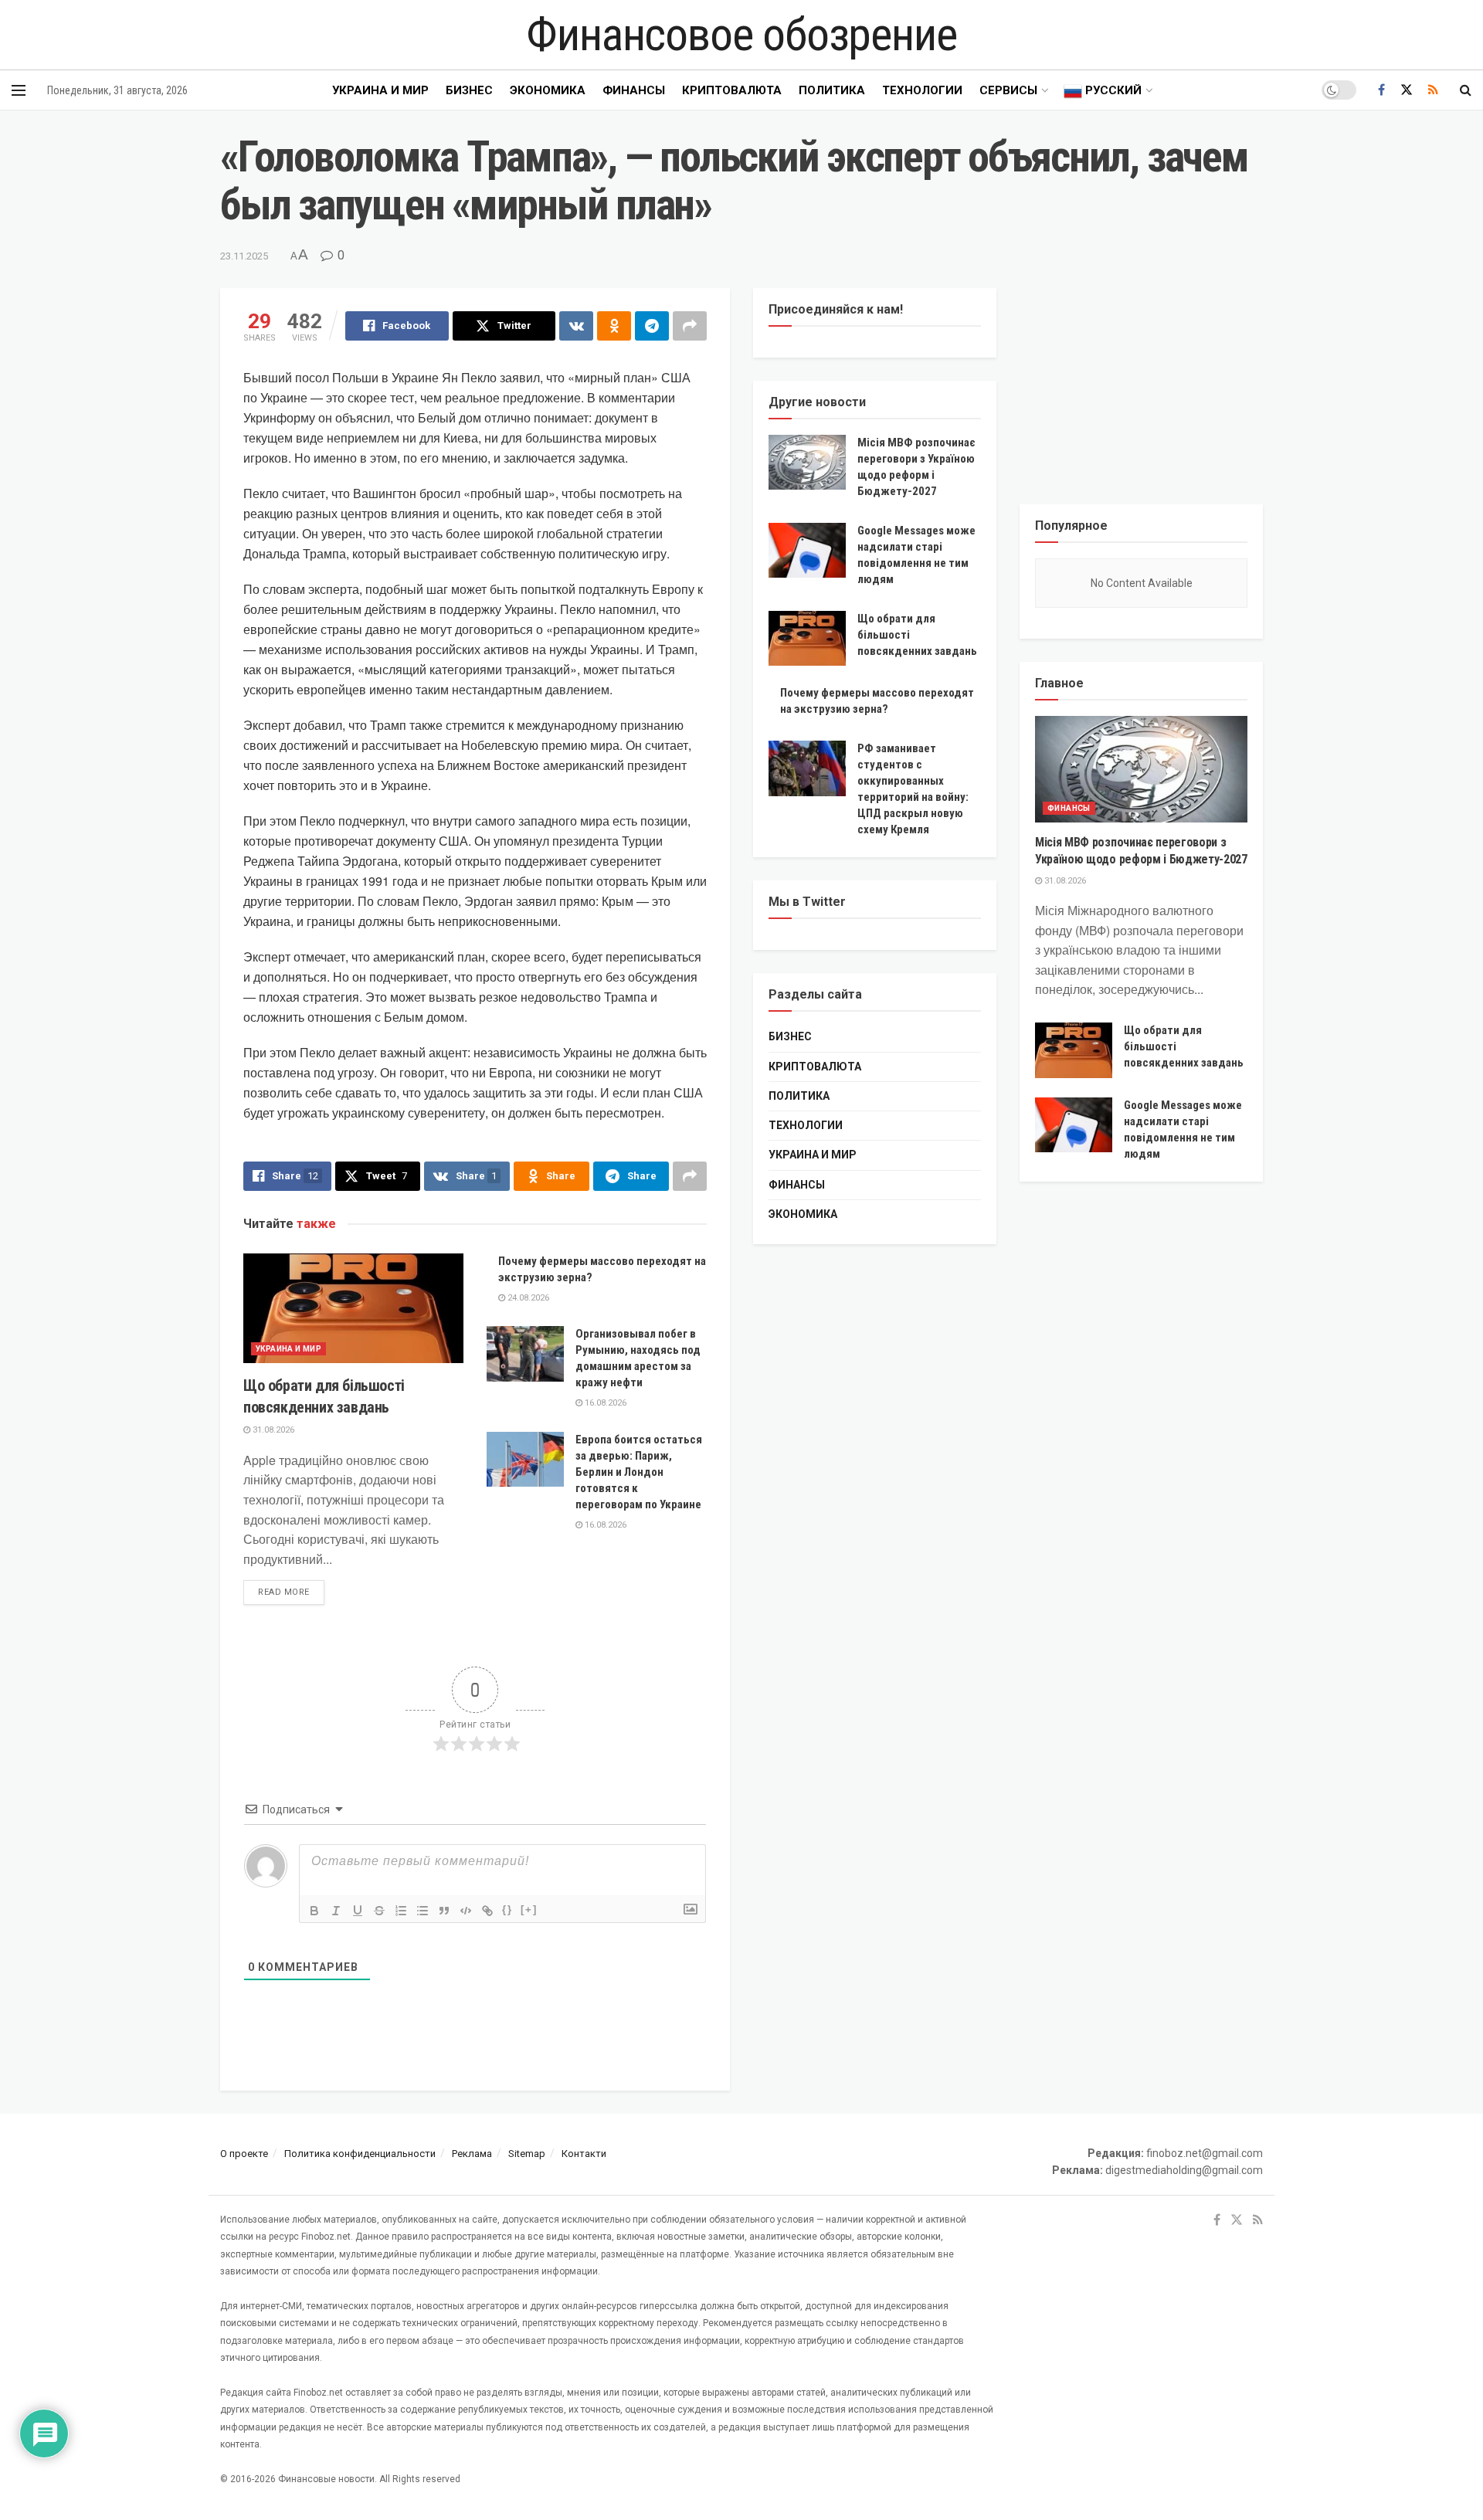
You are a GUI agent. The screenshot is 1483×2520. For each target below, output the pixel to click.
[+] (529, 1910)
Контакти (584, 2154)
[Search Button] (1466, 90)
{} (507, 1910)
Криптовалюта (732, 90)
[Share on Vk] (576, 326)
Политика (832, 90)
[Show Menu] (19, 90)
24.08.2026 (527, 1298)
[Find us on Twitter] (1407, 90)
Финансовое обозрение (741, 35)
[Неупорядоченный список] (423, 1911)
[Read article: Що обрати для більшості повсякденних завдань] (353, 1309)
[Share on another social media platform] (690, 326)
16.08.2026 (604, 1403)
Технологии (922, 90)
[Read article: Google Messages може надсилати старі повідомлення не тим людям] (807, 551)
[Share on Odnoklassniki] (614, 326)
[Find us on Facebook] (1381, 90)
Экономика (548, 90)
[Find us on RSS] (1433, 90)
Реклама (472, 2154)
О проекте (244, 2154)
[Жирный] (314, 1911)
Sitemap (527, 2154)
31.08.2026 (272, 1430)
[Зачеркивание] (379, 1911)
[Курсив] (336, 1911)
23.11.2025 (244, 256)
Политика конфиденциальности (360, 2154)
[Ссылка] (487, 1911)
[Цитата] (444, 1911)
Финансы (634, 90)
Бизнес (469, 90)
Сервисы (1008, 90)
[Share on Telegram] (652, 326)
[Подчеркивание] (358, 1911)
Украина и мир (380, 90)
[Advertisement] (1141, 385)
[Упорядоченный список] (401, 1911)
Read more (291, 1592)
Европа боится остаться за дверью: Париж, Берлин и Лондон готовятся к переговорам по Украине (639, 1472)
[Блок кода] (466, 1911)
